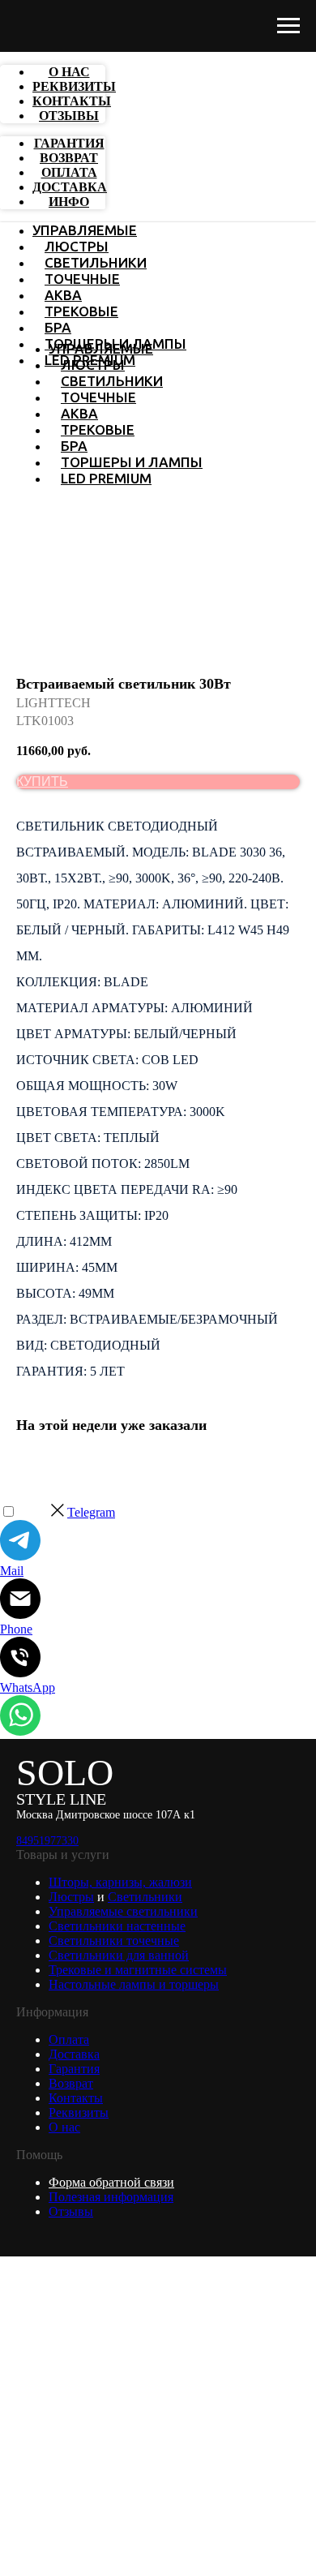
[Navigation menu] (288, 26)
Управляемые (85, 230)
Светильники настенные (117, 1926)
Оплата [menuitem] (69, 172)
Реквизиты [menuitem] (74, 86)
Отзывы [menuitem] (69, 116)
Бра (58, 327)
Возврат (71, 2083)
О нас (64, 2127)
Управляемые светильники (123, 1911)
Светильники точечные (114, 1941)
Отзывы (71, 2211)
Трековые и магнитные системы (138, 1970)
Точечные (82, 279)
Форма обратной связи (111, 2182)
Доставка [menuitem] (70, 187)
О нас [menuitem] (69, 72)
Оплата (69, 2039)
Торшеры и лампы (132, 462)
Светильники (96, 262)
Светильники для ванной (119, 1955)
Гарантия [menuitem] (69, 143)
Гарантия (74, 2069)
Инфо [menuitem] (69, 202)
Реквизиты (79, 2112)
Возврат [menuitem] (69, 158)
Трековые (81, 311)
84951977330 (47, 1841)
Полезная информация (111, 2197)
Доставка (74, 2054)
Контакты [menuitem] (72, 101)
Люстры (77, 246)
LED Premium (106, 478)
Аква (63, 295)
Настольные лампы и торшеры (134, 1984)
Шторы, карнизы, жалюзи (120, 1882)
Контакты (76, 2098)
